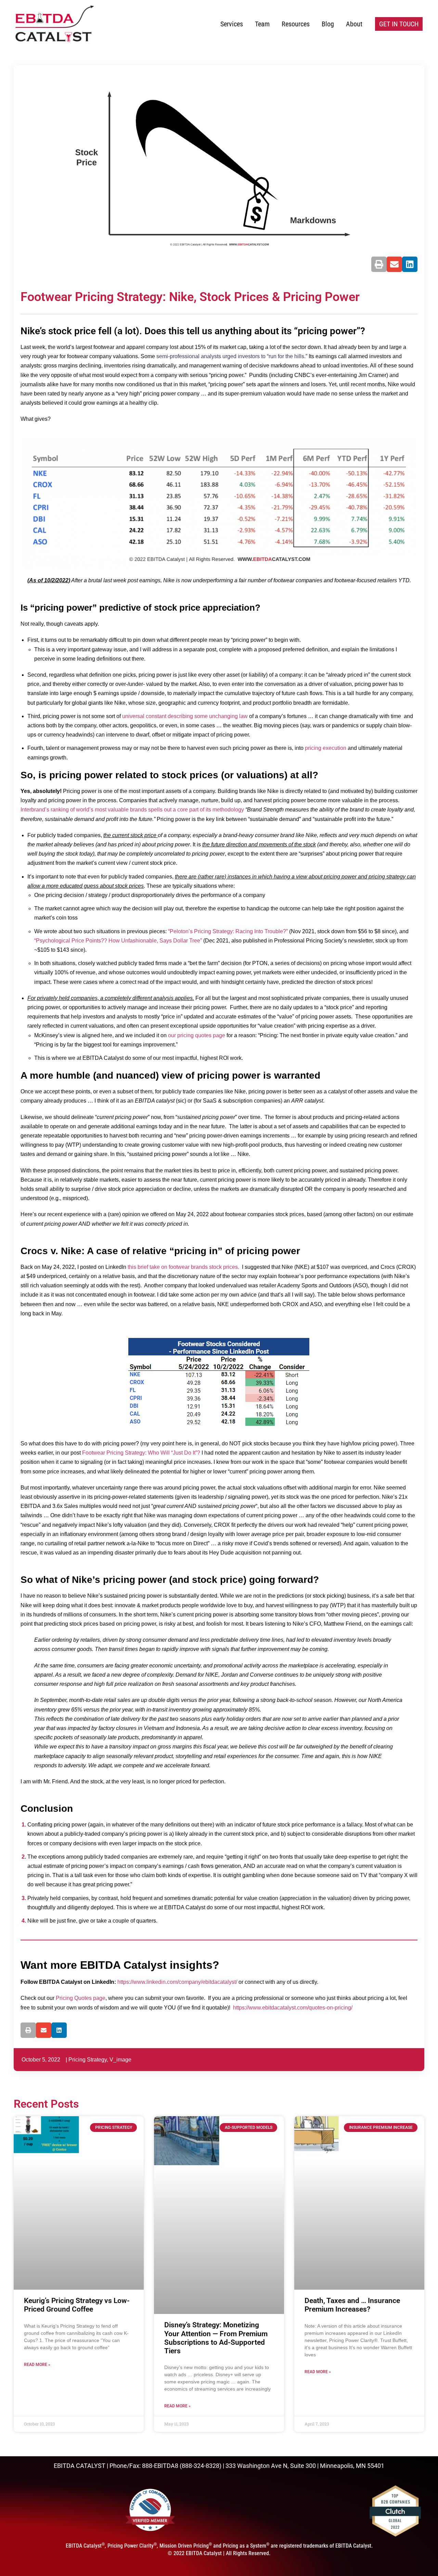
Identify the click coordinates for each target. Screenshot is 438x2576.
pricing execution (326, 748)
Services (232, 24)
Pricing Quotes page (81, 1998)
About (354, 24)
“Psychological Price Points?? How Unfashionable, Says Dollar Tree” (118, 941)
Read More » (37, 2365)
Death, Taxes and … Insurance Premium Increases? (352, 2305)
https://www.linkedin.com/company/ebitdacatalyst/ (177, 1982)
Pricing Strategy (88, 2060)
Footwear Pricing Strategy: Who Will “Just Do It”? (141, 1453)
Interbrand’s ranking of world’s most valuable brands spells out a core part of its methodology (132, 810)
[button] (379, 264)
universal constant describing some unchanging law (185, 716)
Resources (296, 24)
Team (262, 24)
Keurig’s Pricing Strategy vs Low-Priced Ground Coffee (77, 2305)
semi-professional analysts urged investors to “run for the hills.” (232, 356)
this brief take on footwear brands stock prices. (183, 1267)
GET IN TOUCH (399, 24)
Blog (328, 24)
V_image (120, 2060)
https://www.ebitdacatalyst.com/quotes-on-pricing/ (293, 2008)
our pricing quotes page (197, 1035)
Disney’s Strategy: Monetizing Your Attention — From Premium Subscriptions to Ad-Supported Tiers (216, 2338)
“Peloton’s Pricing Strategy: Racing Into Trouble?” (228, 931)
